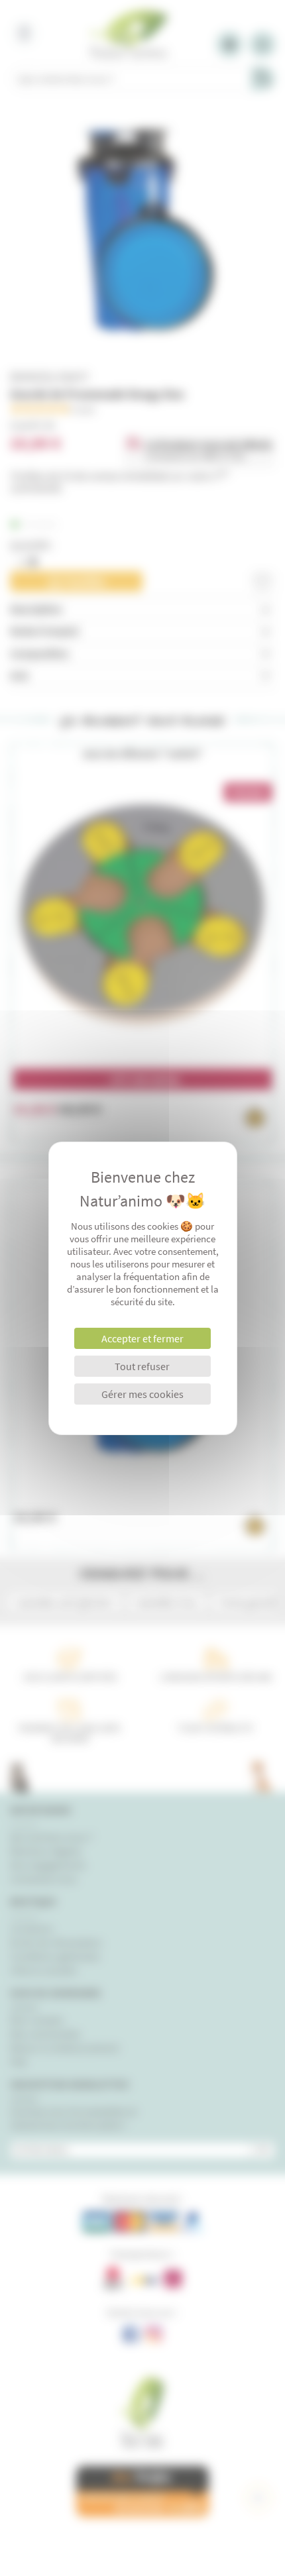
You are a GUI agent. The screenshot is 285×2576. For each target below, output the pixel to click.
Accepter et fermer (142, 1338)
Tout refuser (142, 1366)
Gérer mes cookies (142, 1394)
